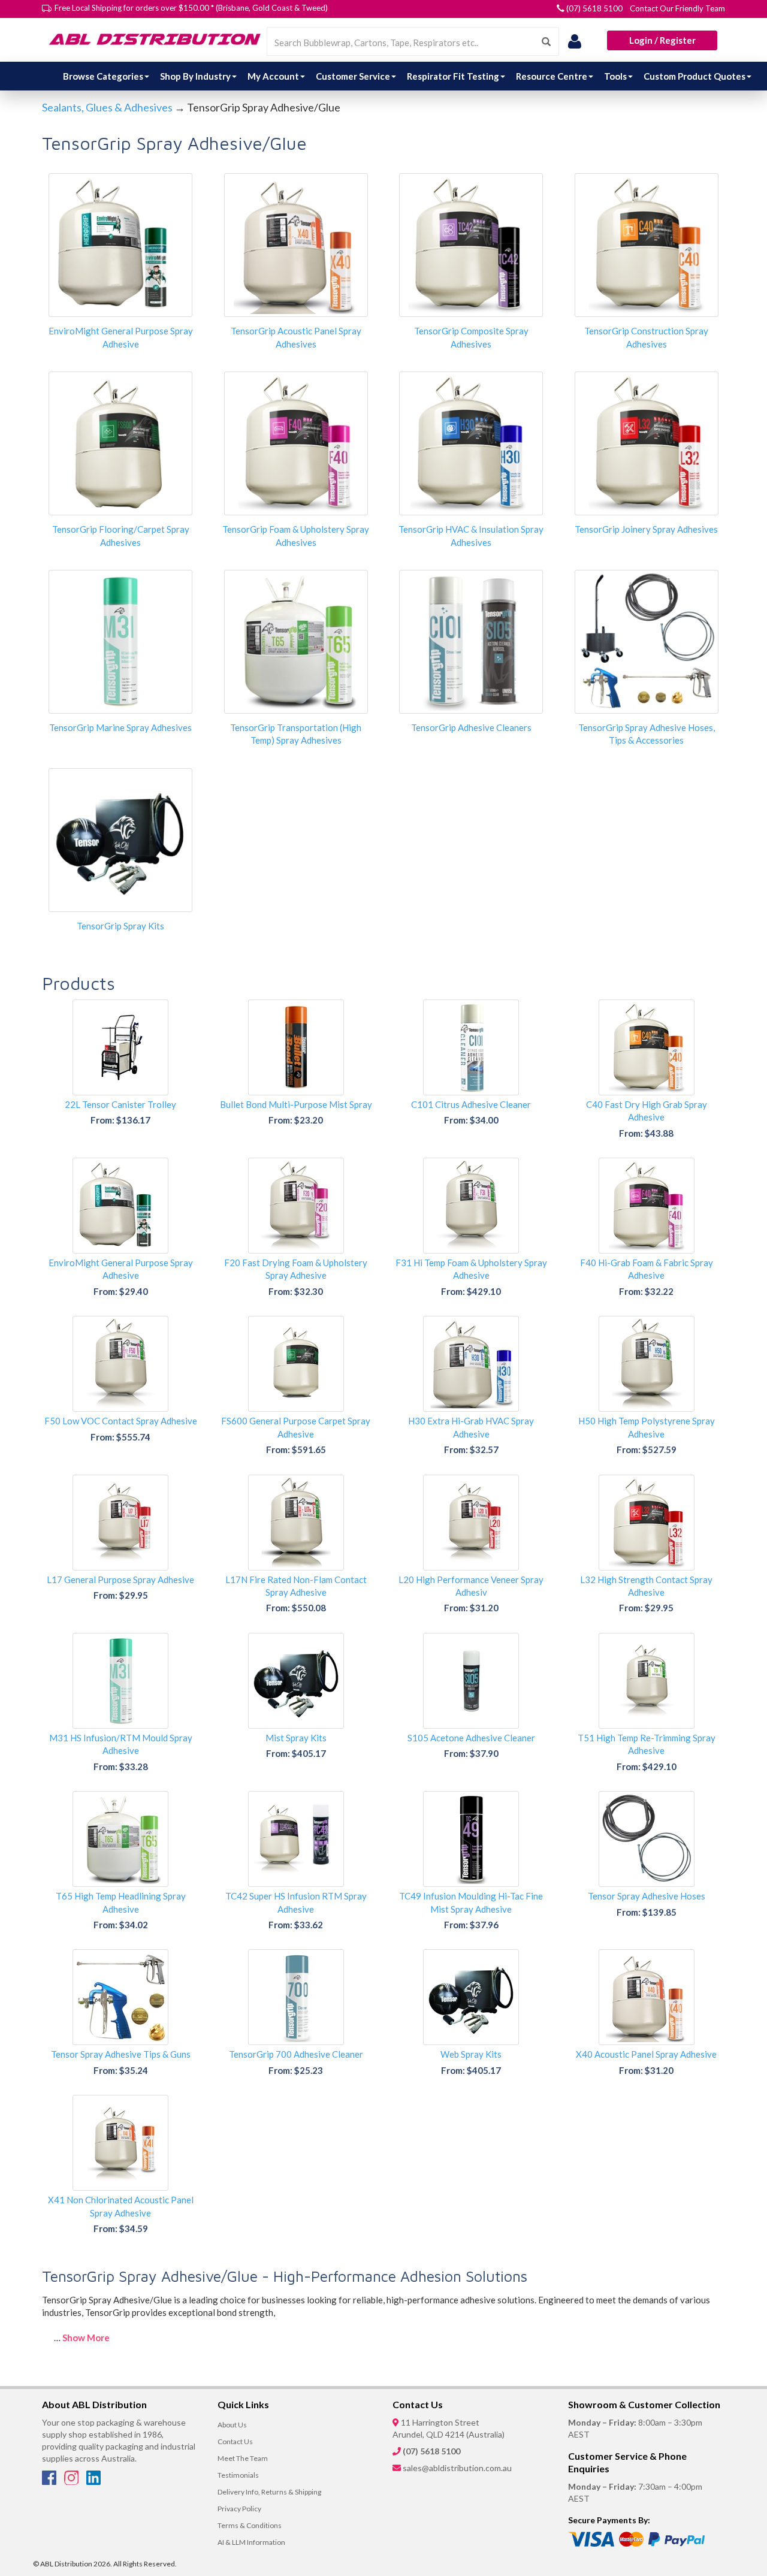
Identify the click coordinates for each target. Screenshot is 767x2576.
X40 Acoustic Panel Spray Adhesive (646, 2054)
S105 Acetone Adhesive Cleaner (471, 1738)
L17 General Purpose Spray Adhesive (120, 1580)
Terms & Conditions (250, 2525)
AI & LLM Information (251, 2542)
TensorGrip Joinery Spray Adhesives (646, 529)
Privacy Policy (239, 2509)
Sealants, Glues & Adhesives (107, 107)
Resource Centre (552, 76)
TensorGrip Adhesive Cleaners (471, 727)
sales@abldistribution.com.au (457, 2468)
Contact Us (235, 2441)
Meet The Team (243, 2458)
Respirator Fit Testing (453, 76)
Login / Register (662, 40)
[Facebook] (50, 2481)
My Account (273, 76)
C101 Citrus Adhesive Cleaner (471, 1104)
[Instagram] (72, 2481)
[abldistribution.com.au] (153, 39)
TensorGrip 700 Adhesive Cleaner (296, 2054)
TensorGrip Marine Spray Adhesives (120, 727)
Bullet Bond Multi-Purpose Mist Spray (296, 1104)
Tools (615, 76)
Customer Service (353, 76)
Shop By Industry (195, 76)
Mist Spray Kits (296, 1738)
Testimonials (238, 2475)
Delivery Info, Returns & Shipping (269, 2492)
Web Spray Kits (471, 2054)
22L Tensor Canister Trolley (120, 1104)
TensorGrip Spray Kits (120, 926)
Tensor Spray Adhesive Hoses (647, 1896)
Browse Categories (103, 76)
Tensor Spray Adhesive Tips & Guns (121, 2054)
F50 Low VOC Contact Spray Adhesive (121, 1421)
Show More (86, 2338)
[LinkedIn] (93, 2481)
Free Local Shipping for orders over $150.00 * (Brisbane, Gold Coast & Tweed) (191, 8)
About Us (232, 2425)
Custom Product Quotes (694, 76)
